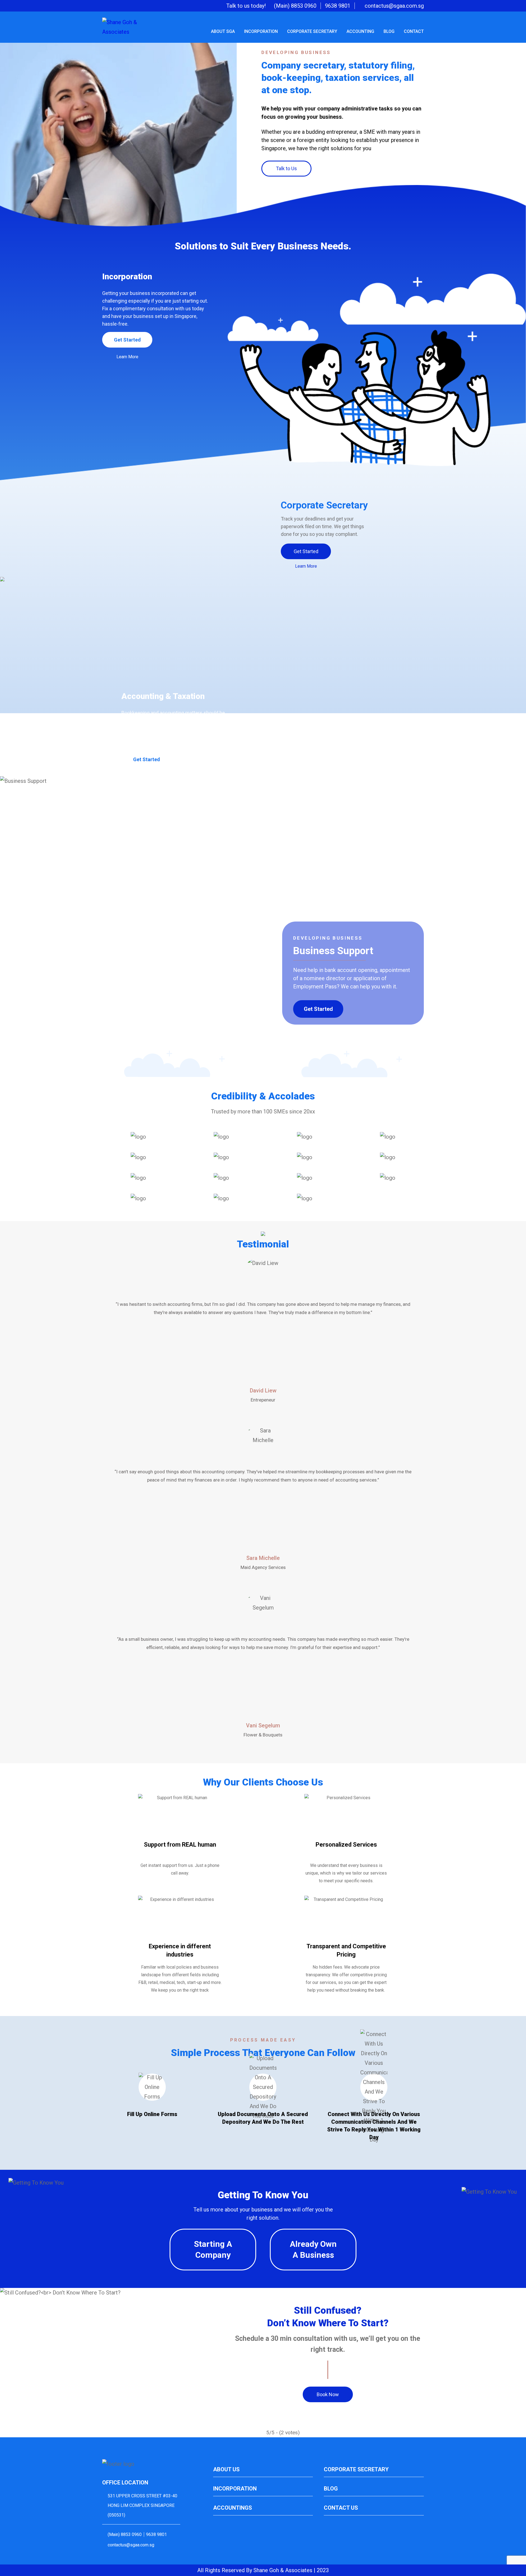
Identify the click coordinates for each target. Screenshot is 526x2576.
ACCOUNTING (360, 31)
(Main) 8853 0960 (295, 6)
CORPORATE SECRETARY (312, 31)
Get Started (127, 340)
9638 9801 (338, 6)
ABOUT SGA (223, 31)
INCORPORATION (261, 31)
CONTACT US (341, 2508)
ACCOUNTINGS (233, 2508)
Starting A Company (213, 2249)
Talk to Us (286, 168)
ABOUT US (226, 2469)
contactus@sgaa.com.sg (394, 6)
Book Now (328, 2394)
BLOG (389, 31)
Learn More (127, 357)
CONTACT (414, 31)
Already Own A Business (313, 2249)
